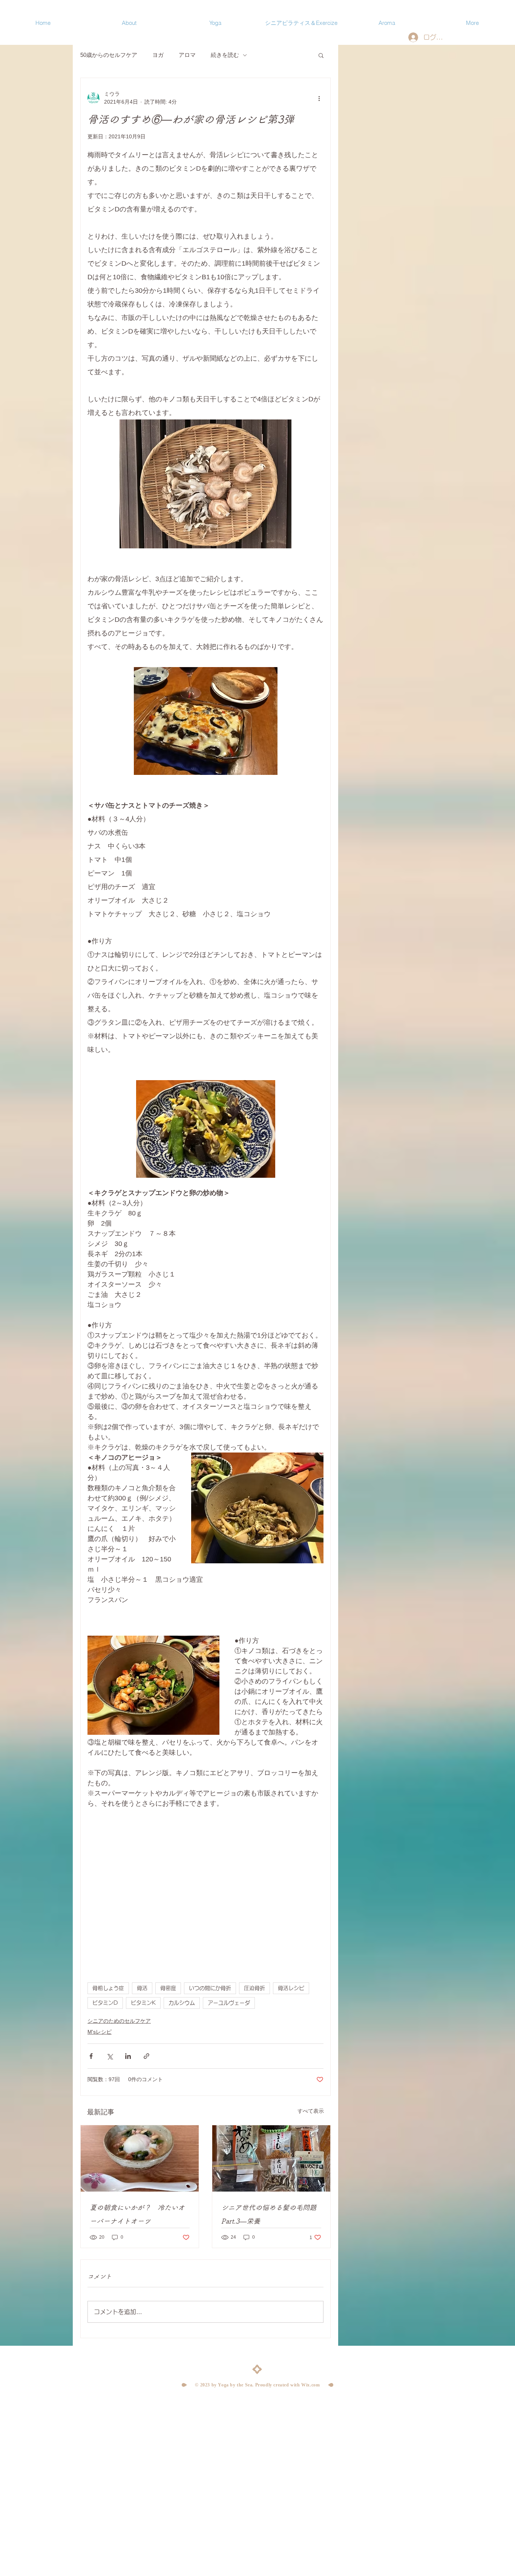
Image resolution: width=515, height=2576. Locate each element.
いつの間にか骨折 (210, 1988)
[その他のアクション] (319, 98)
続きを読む (225, 55)
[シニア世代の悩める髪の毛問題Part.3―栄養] (271, 2158)
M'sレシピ (100, 2032)
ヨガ (158, 55)
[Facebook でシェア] (91, 2056)
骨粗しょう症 (108, 1988)
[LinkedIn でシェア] (128, 2056)
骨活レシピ (291, 1988)
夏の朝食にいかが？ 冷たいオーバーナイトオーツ (137, 2214)
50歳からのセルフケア (109, 55)
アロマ (187, 55)
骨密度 (168, 1988)
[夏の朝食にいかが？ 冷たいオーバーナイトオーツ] (140, 2158)
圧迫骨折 (254, 1988)
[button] (321, 55)
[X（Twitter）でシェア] (110, 2056)
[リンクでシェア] (146, 2056)
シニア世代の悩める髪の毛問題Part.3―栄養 (269, 2214)
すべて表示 (311, 2111)
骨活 (142, 1988)
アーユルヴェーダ (229, 2003)
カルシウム (182, 2003)
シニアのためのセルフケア (119, 2021)
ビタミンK (143, 2003)
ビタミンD (105, 2003)
